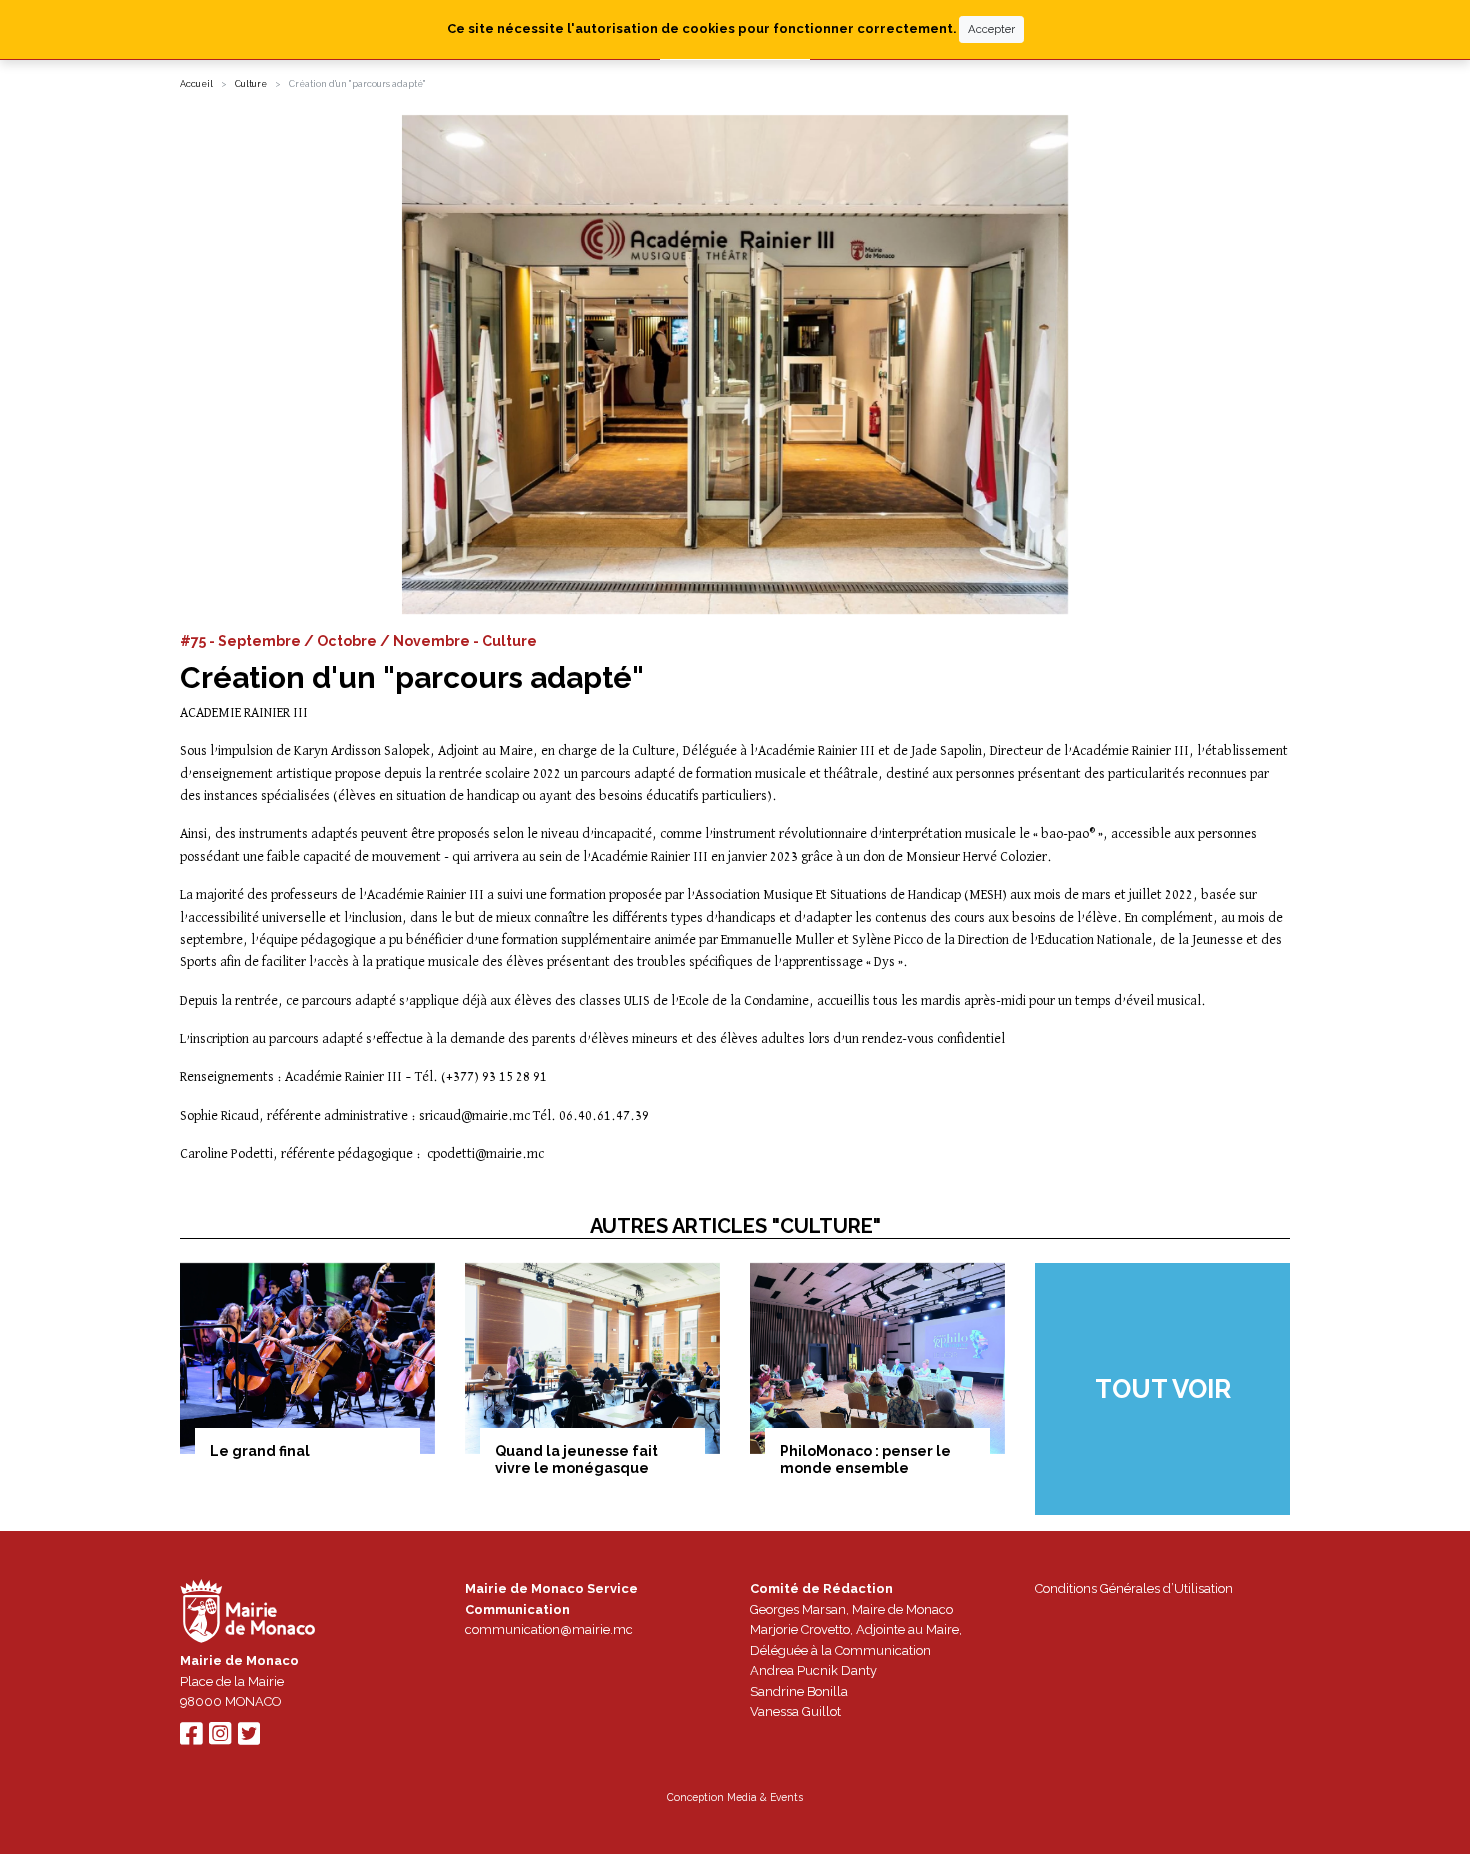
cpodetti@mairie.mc (485, 1154)
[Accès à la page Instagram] (220, 1738)
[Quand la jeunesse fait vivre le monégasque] (592, 1358)
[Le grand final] (307, 1358)
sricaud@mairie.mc (476, 1116)
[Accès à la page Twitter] (249, 1738)
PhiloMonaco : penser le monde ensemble (865, 1459)
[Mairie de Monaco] (248, 1614)
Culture (251, 84)
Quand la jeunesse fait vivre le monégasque (576, 1459)
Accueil (196, 84)
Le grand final (260, 1451)
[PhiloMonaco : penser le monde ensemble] (877, 1358)
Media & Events (765, 1797)
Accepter (991, 29)
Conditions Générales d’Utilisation (1134, 1588)
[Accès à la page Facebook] (191, 1738)
